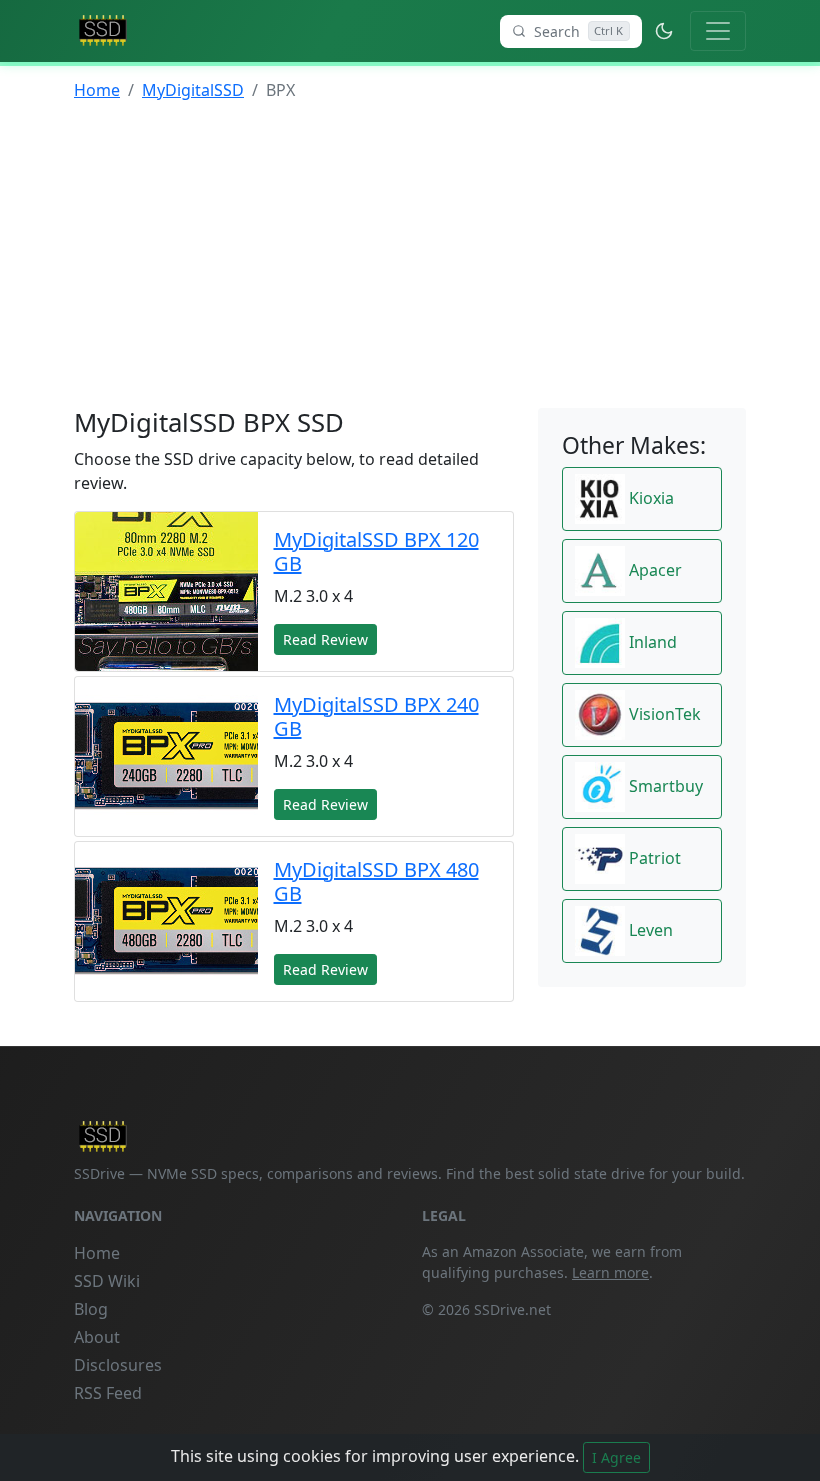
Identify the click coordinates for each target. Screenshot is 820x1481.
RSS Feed (108, 1393)
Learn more (610, 1272)
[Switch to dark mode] (664, 31)
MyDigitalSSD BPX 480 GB (376, 881)
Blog (91, 1309)
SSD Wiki (107, 1281)
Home (97, 90)
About (97, 1337)
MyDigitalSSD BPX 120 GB (376, 551)
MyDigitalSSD (193, 90)
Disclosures (118, 1365)
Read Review (325, 639)
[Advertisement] (410, 258)
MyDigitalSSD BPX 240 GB (376, 716)
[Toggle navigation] (718, 31)
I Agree (616, 1457)
